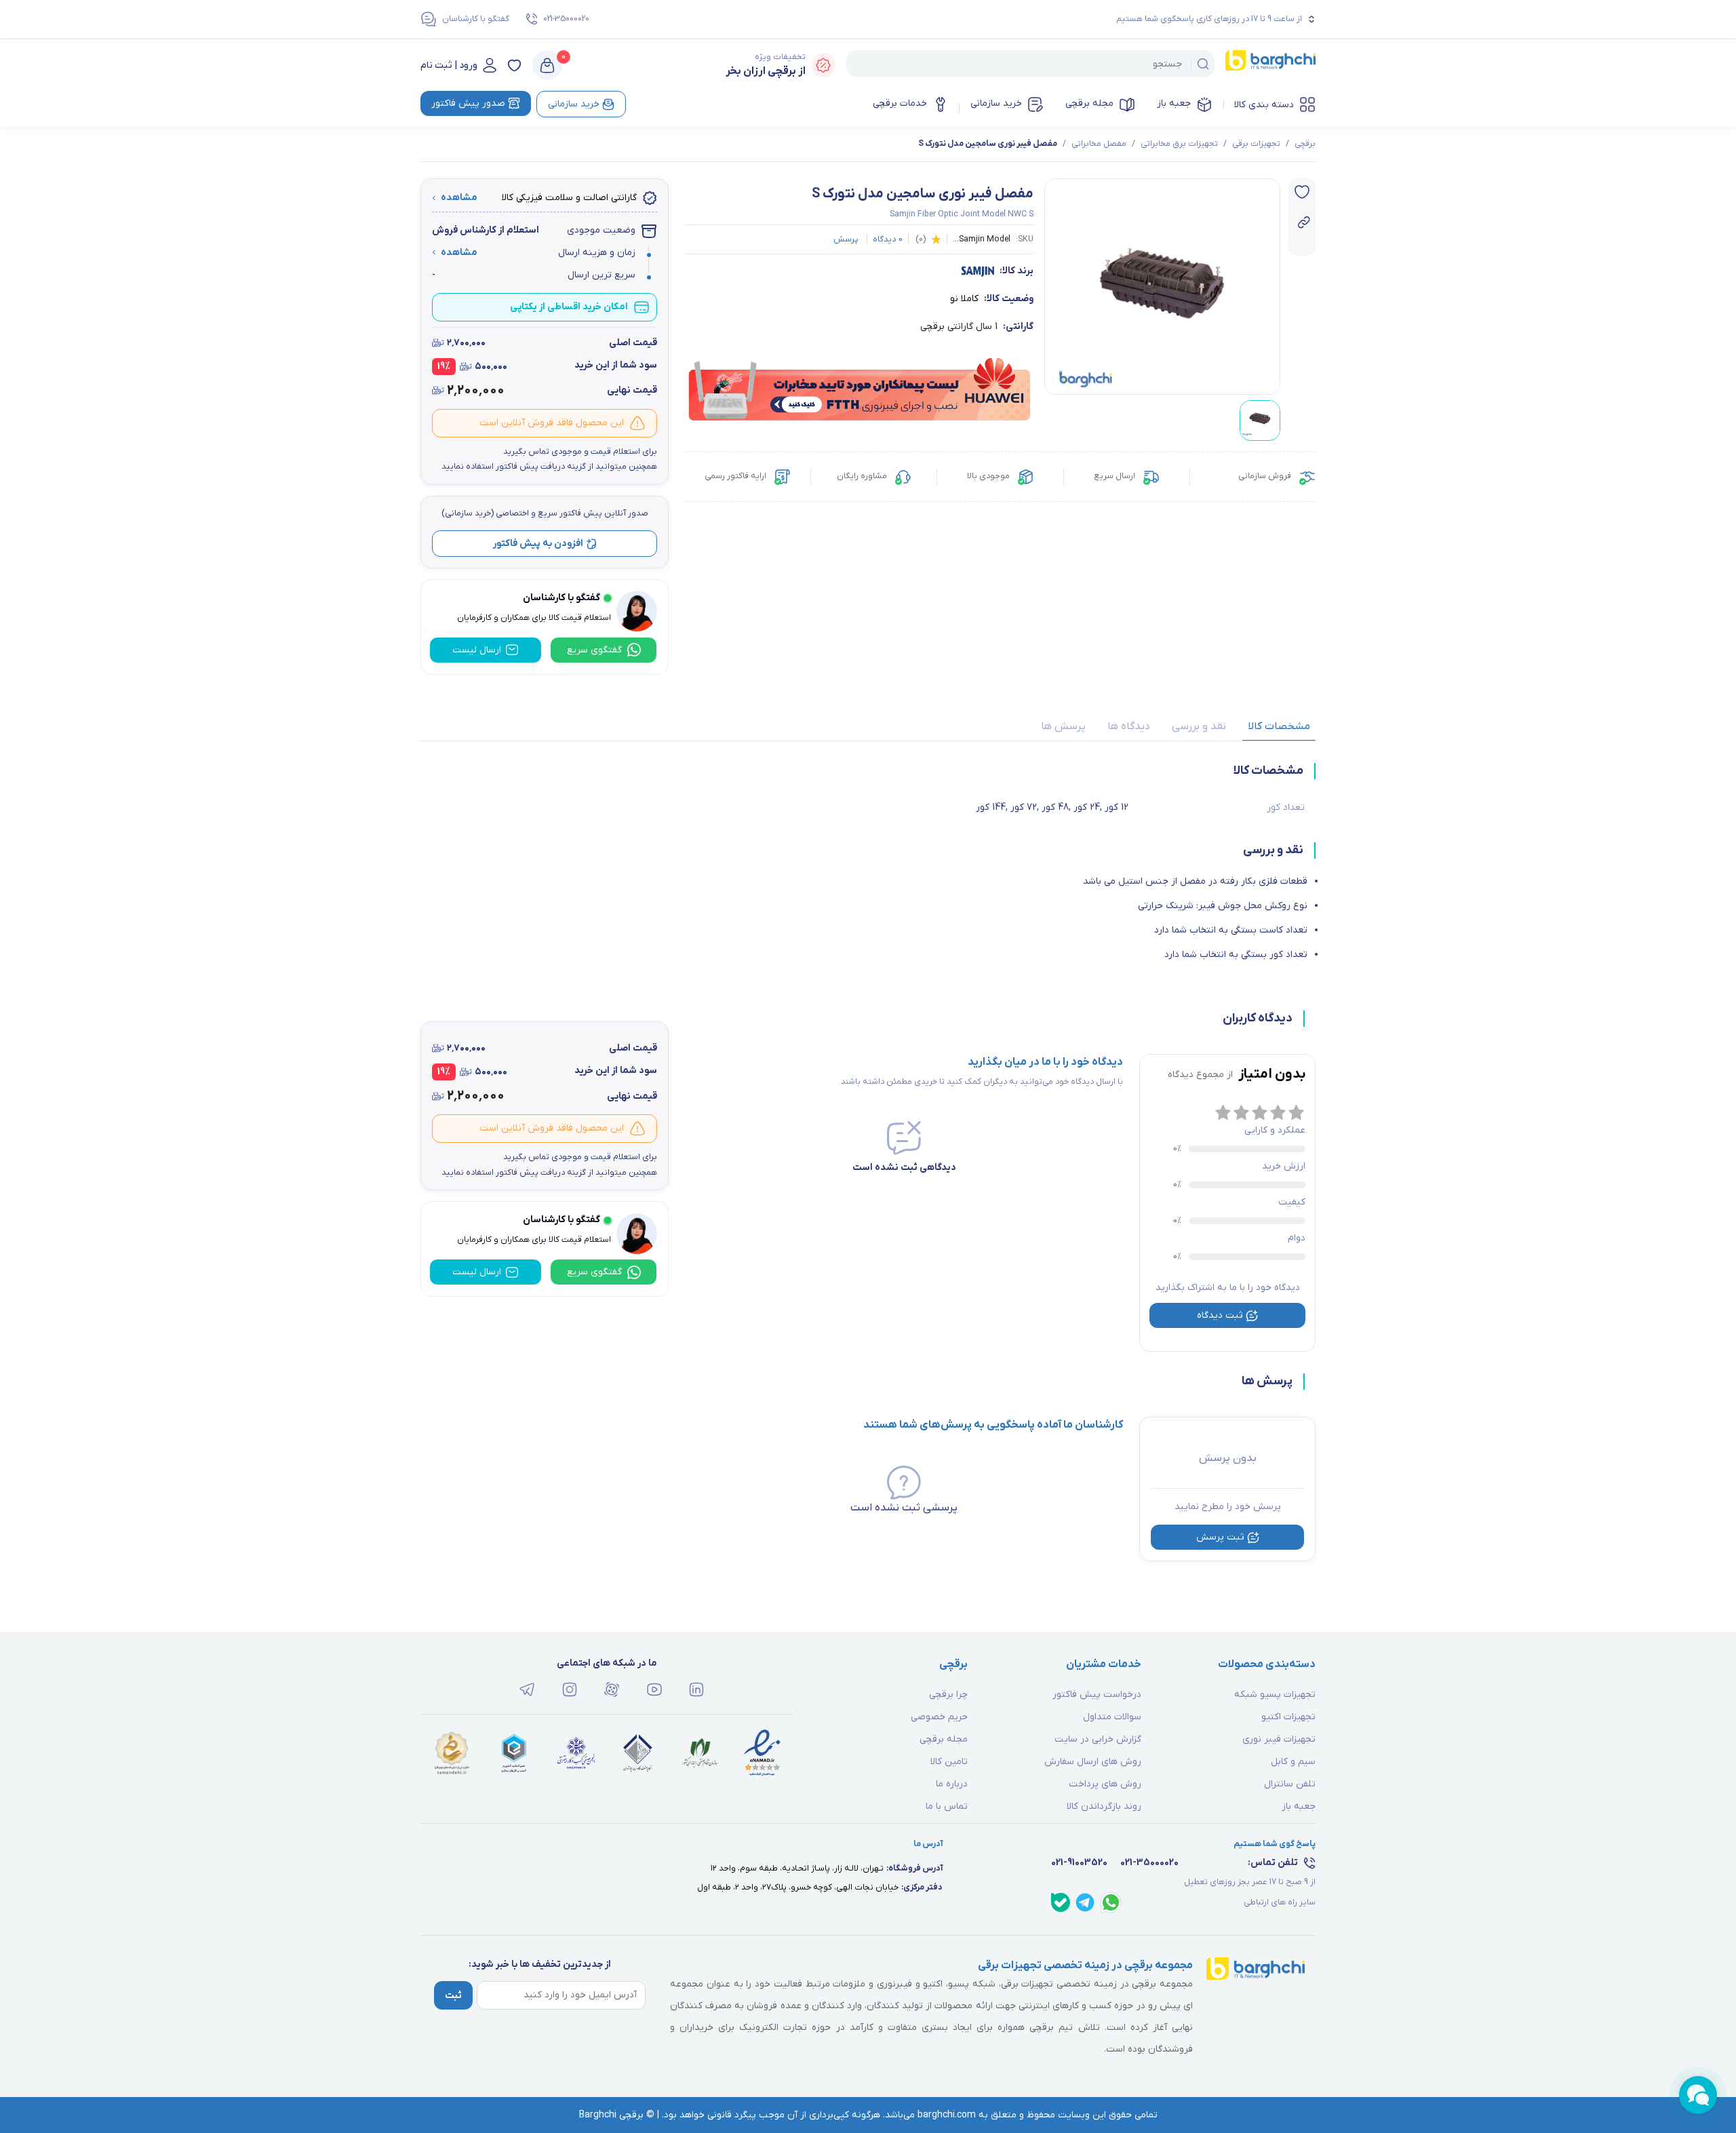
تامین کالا (949, 1762)
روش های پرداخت (1105, 1784)
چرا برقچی (948, 1695)
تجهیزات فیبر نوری (1279, 1739)
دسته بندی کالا (1264, 105)
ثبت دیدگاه (1220, 1315)
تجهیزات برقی (1256, 144)
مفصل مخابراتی (1099, 144)
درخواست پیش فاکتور (1097, 1695)
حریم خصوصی (939, 1717)
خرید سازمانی (996, 103)
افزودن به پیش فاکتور (538, 544)
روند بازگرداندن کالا (1104, 1806)
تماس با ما (947, 1806)
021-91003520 (1079, 1863)
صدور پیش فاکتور (468, 103)
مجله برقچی (1089, 103)
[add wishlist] (1302, 192)
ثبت (453, 1996)
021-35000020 (566, 19)
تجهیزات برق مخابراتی (1179, 144)
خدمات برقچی (900, 103)
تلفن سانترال (1290, 1784)
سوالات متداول (1112, 1717)
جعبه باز (1174, 103)
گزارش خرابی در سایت (1098, 1739)
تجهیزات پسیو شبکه (1275, 1695)
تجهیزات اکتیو (1288, 1717)
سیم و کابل (1293, 1762)
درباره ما (952, 1784)
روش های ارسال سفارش (1093, 1762)
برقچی (1305, 144)
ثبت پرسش (1220, 1537)
